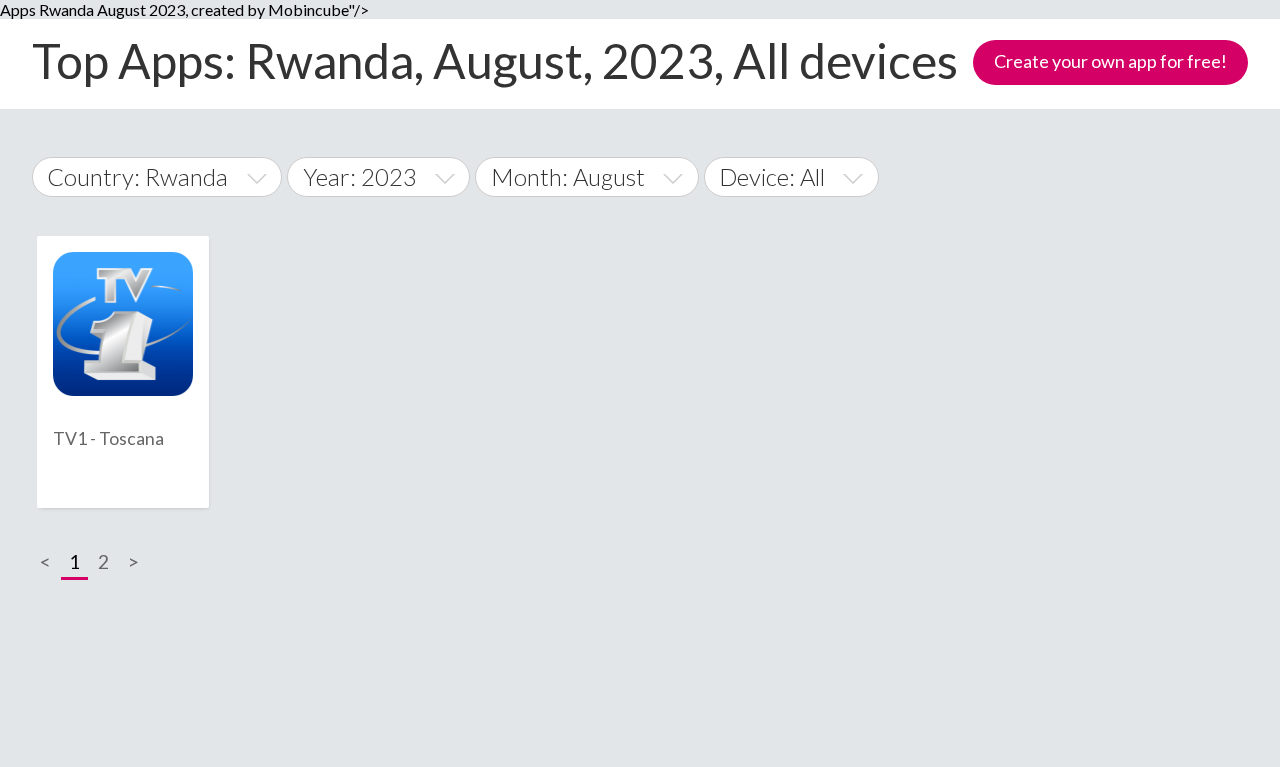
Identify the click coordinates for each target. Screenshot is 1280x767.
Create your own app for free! (1110, 61)
